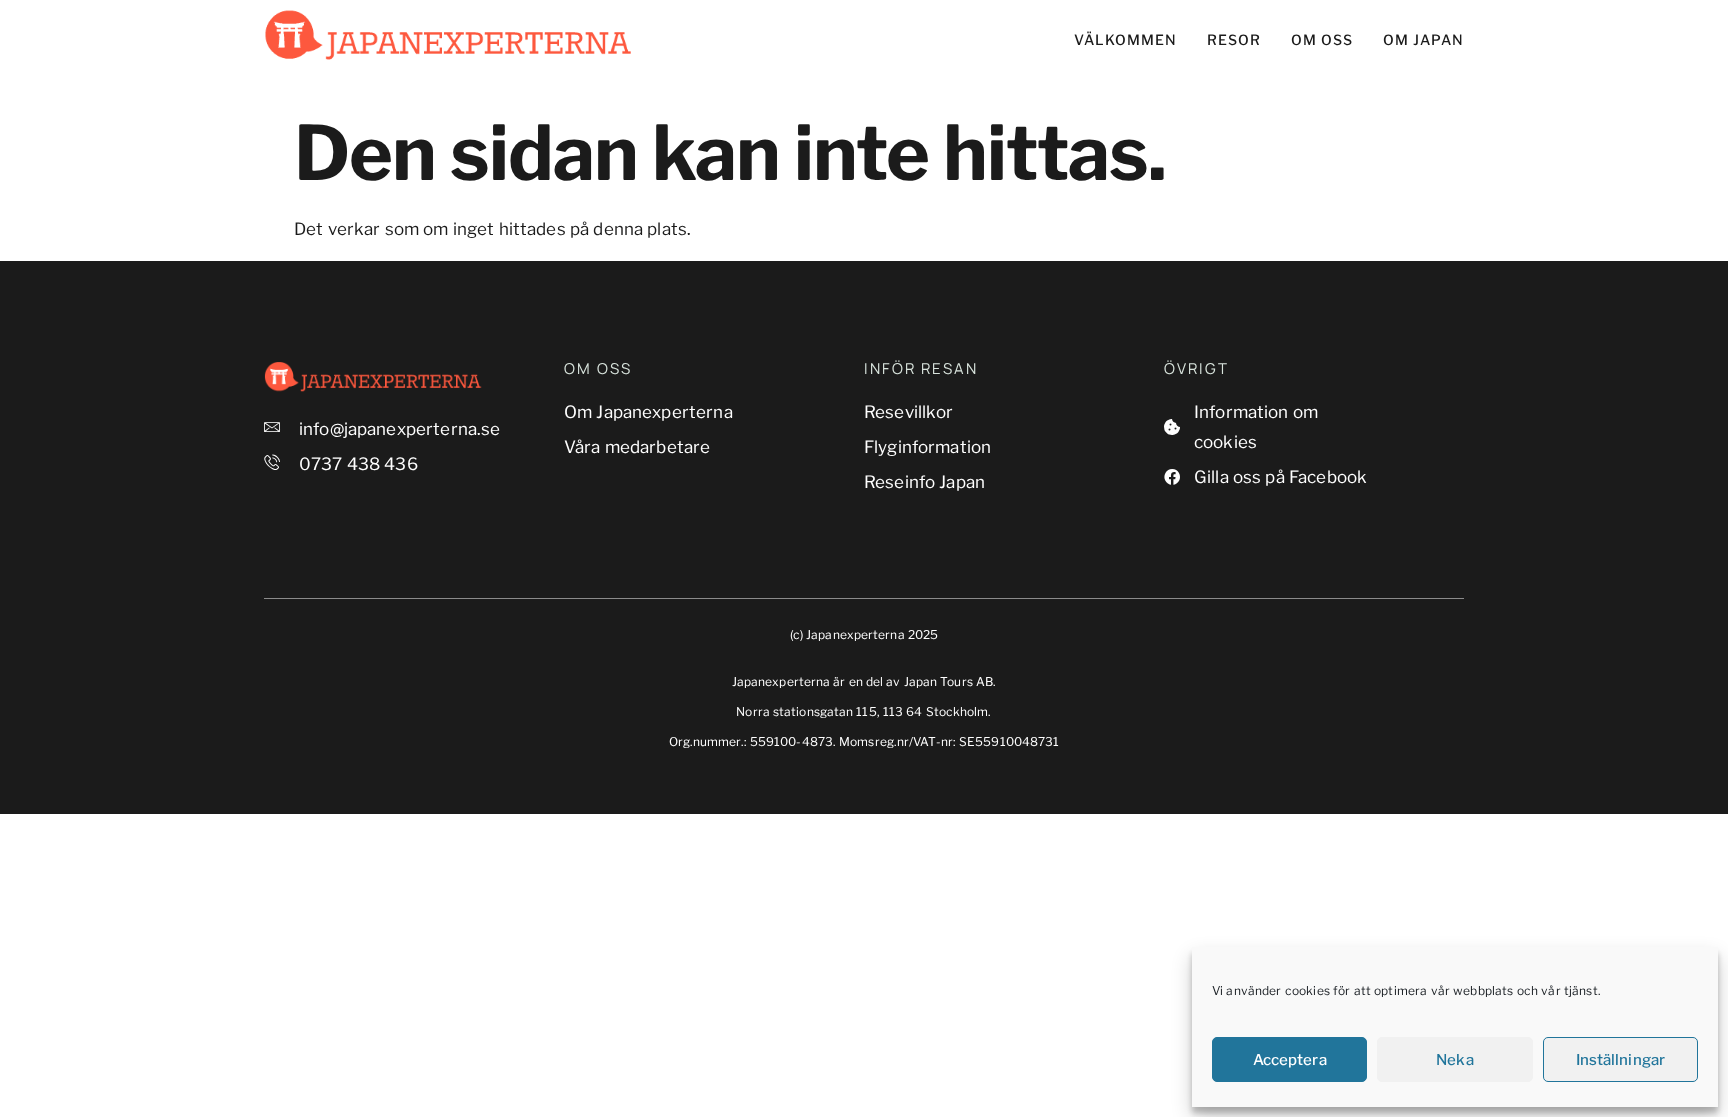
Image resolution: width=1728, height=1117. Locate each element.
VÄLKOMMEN (1125, 39)
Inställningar (1620, 1060)
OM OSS (1322, 39)
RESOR (1234, 39)
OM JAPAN (1423, 39)
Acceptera (1290, 1060)
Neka (1454, 1060)
